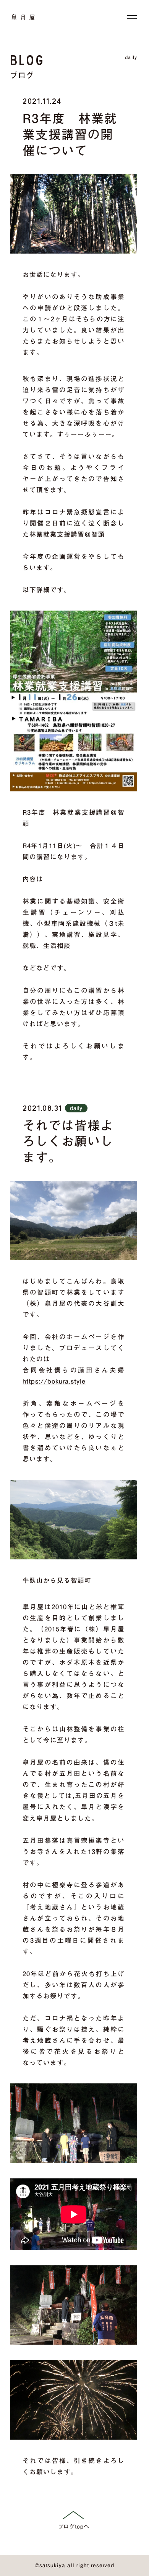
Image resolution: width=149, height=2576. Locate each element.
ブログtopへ (74, 2527)
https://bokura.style (54, 1381)
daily (131, 57)
